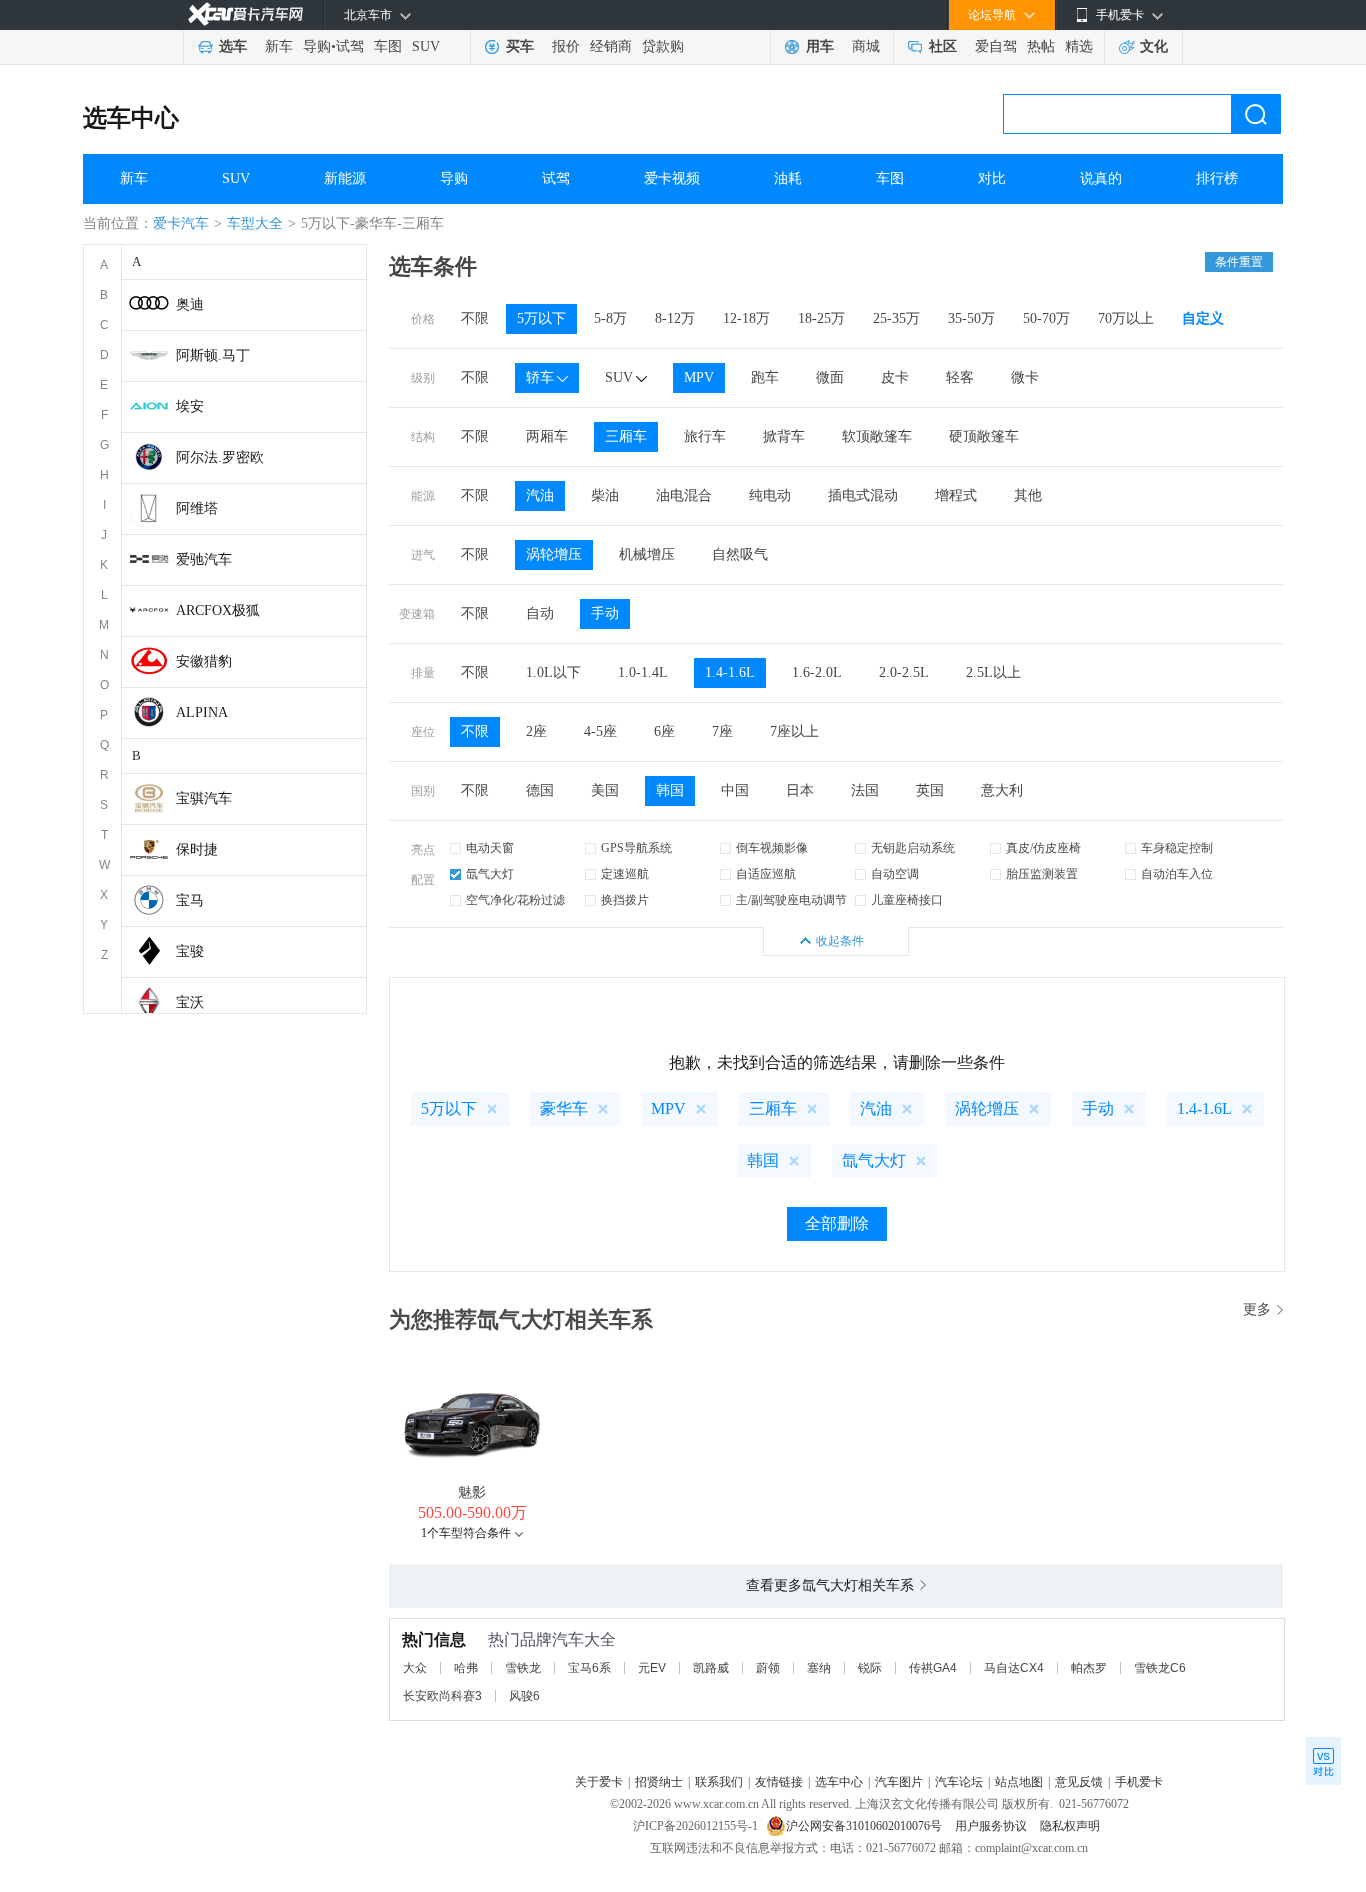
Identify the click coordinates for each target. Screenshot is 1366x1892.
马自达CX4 (1014, 1668)
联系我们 (719, 1782)
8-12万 (675, 318)
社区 (943, 46)
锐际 (870, 1668)
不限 (475, 318)
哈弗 (466, 1668)
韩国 (670, 790)
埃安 (190, 406)
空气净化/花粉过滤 (515, 900)
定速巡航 (625, 874)
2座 (536, 731)
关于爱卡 (599, 1782)
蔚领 (768, 1668)
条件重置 (1239, 262)
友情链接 (779, 1782)
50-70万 (1046, 318)
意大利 (1002, 790)
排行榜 (1217, 178)
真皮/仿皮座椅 (1043, 848)
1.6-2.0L (817, 672)
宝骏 (190, 951)
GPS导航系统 (636, 848)
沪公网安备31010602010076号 (865, 1826)
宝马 (190, 900)
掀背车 (784, 436)
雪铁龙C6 (1160, 1668)
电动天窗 (490, 848)
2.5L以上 (993, 672)
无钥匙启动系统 (913, 848)
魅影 (472, 1492)
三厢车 (626, 436)
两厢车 (547, 436)
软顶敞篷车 (877, 436)
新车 (279, 46)
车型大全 (255, 223)
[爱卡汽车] (245, 14)
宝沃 (190, 1002)
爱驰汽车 (204, 559)
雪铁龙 (523, 1668)
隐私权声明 (1070, 1826)
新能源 (345, 178)
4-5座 (600, 731)
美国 (605, 790)
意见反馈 (1079, 1782)
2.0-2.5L (904, 672)
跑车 (765, 377)
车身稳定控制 (1177, 848)
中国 (735, 790)
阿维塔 (197, 508)
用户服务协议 (992, 1826)
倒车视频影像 (772, 848)
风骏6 (524, 1696)
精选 (1079, 46)
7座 (722, 731)
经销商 (611, 46)
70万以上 (1126, 318)
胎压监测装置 (1042, 874)
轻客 (960, 377)
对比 (992, 178)
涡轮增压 (554, 554)
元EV (652, 1668)
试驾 (350, 46)
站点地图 (1019, 1782)
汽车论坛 (959, 1782)
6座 (664, 731)
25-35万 (896, 318)
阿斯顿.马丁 (213, 355)
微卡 (1025, 377)
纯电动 (770, 495)
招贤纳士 (659, 1782)
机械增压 (647, 554)
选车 (233, 46)
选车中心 (131, 118)
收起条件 (840, 941)
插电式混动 (863, 495)
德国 (540, 790)
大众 (415, 1668)
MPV (699, 377)
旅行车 (705, 436)
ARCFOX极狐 (218, 610)
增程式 (956, 495)
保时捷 (197, 849)
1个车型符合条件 (466, 1533)
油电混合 (684, 495)
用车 (820, 46)
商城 (866, 46)
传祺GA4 (933, 1668)
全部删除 (837, 1223)
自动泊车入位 (1177, 874)
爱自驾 (996, 46)
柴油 (605, 495)
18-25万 (821, 318)
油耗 (788, 178)
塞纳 (819, 1668)
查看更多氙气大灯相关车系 (830, 1585)
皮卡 (895, 377)
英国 (930, 790)
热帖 (1041, 46)
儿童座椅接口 (907, 900)
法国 (865, 790)
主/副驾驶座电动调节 (791, 900)
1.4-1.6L (730, 672)
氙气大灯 (490, 874)
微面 (830, 377)
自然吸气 (740, 554)
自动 (540, 613)
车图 (388, 46)
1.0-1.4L (643, 672)
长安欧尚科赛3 (442, 1696)
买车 (520, 46)
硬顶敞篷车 (984, 436)
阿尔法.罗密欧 (220, 457)
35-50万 (971, 318)
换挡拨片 (625, 900)
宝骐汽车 (204, 798)
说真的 (1101, 178)
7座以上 (794, 731)
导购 (317, 46)
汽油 (540, 495)
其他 (1028, 495)
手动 (605, 613)
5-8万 (610, 318)
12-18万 (746, 318)
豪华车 (564, 1108)
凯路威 (711, 1668)
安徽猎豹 (204, 661)
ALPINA (202, 712)
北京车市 (368, 15)
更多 (1257, 1309)
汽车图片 (899, 1782)
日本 (800, 790)
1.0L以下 (553, 672)
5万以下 (541, 318)
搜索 (1256, 114)
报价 (566, 46)
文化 (1154, 46)
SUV (426, 46)
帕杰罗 (1089, 1668)
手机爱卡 (1139, 1782)
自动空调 (895, 874)
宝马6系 (589, 1668)
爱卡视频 (672, 178)
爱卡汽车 (181, 223)
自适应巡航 (766, 874)
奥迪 (190, 304)
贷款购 (663, 46)
